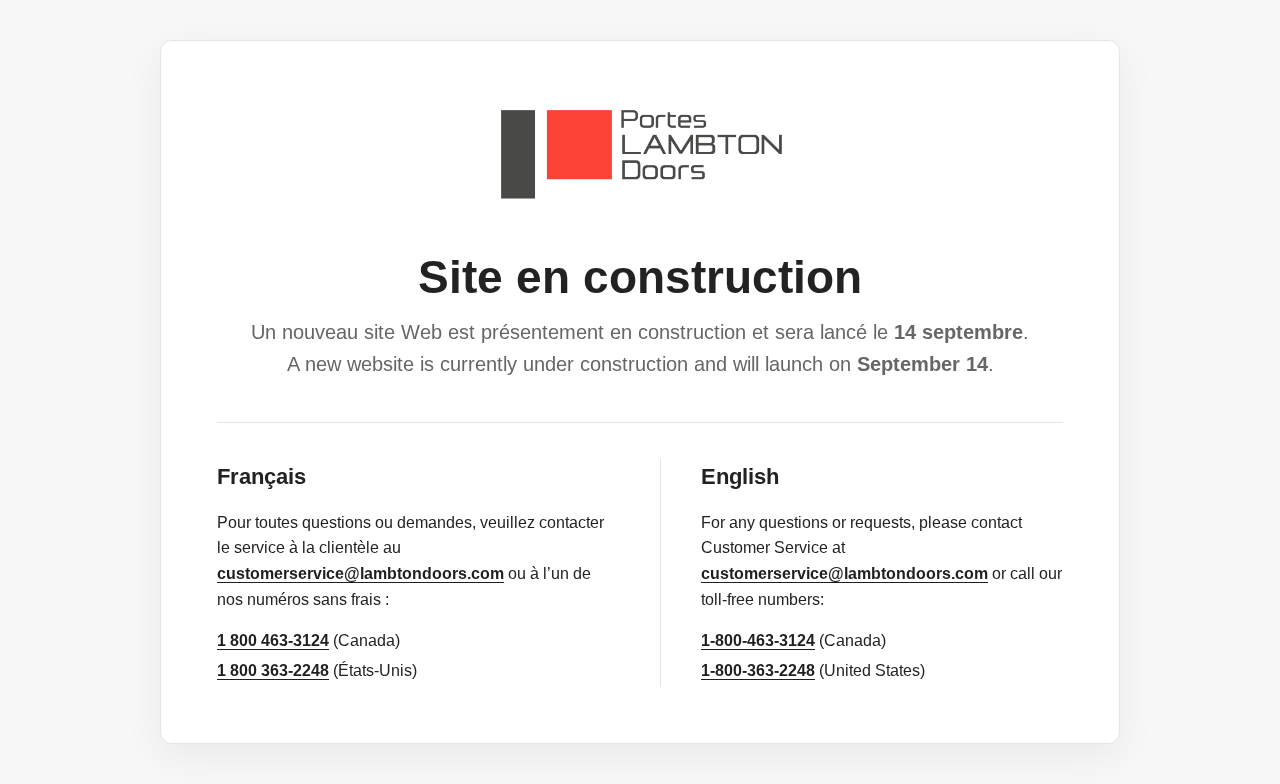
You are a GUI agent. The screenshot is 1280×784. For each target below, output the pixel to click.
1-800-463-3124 (758, 640)
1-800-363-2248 (758, 670)
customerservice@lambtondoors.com (360, 573)
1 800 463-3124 (273, 640)
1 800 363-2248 (273, 670)
